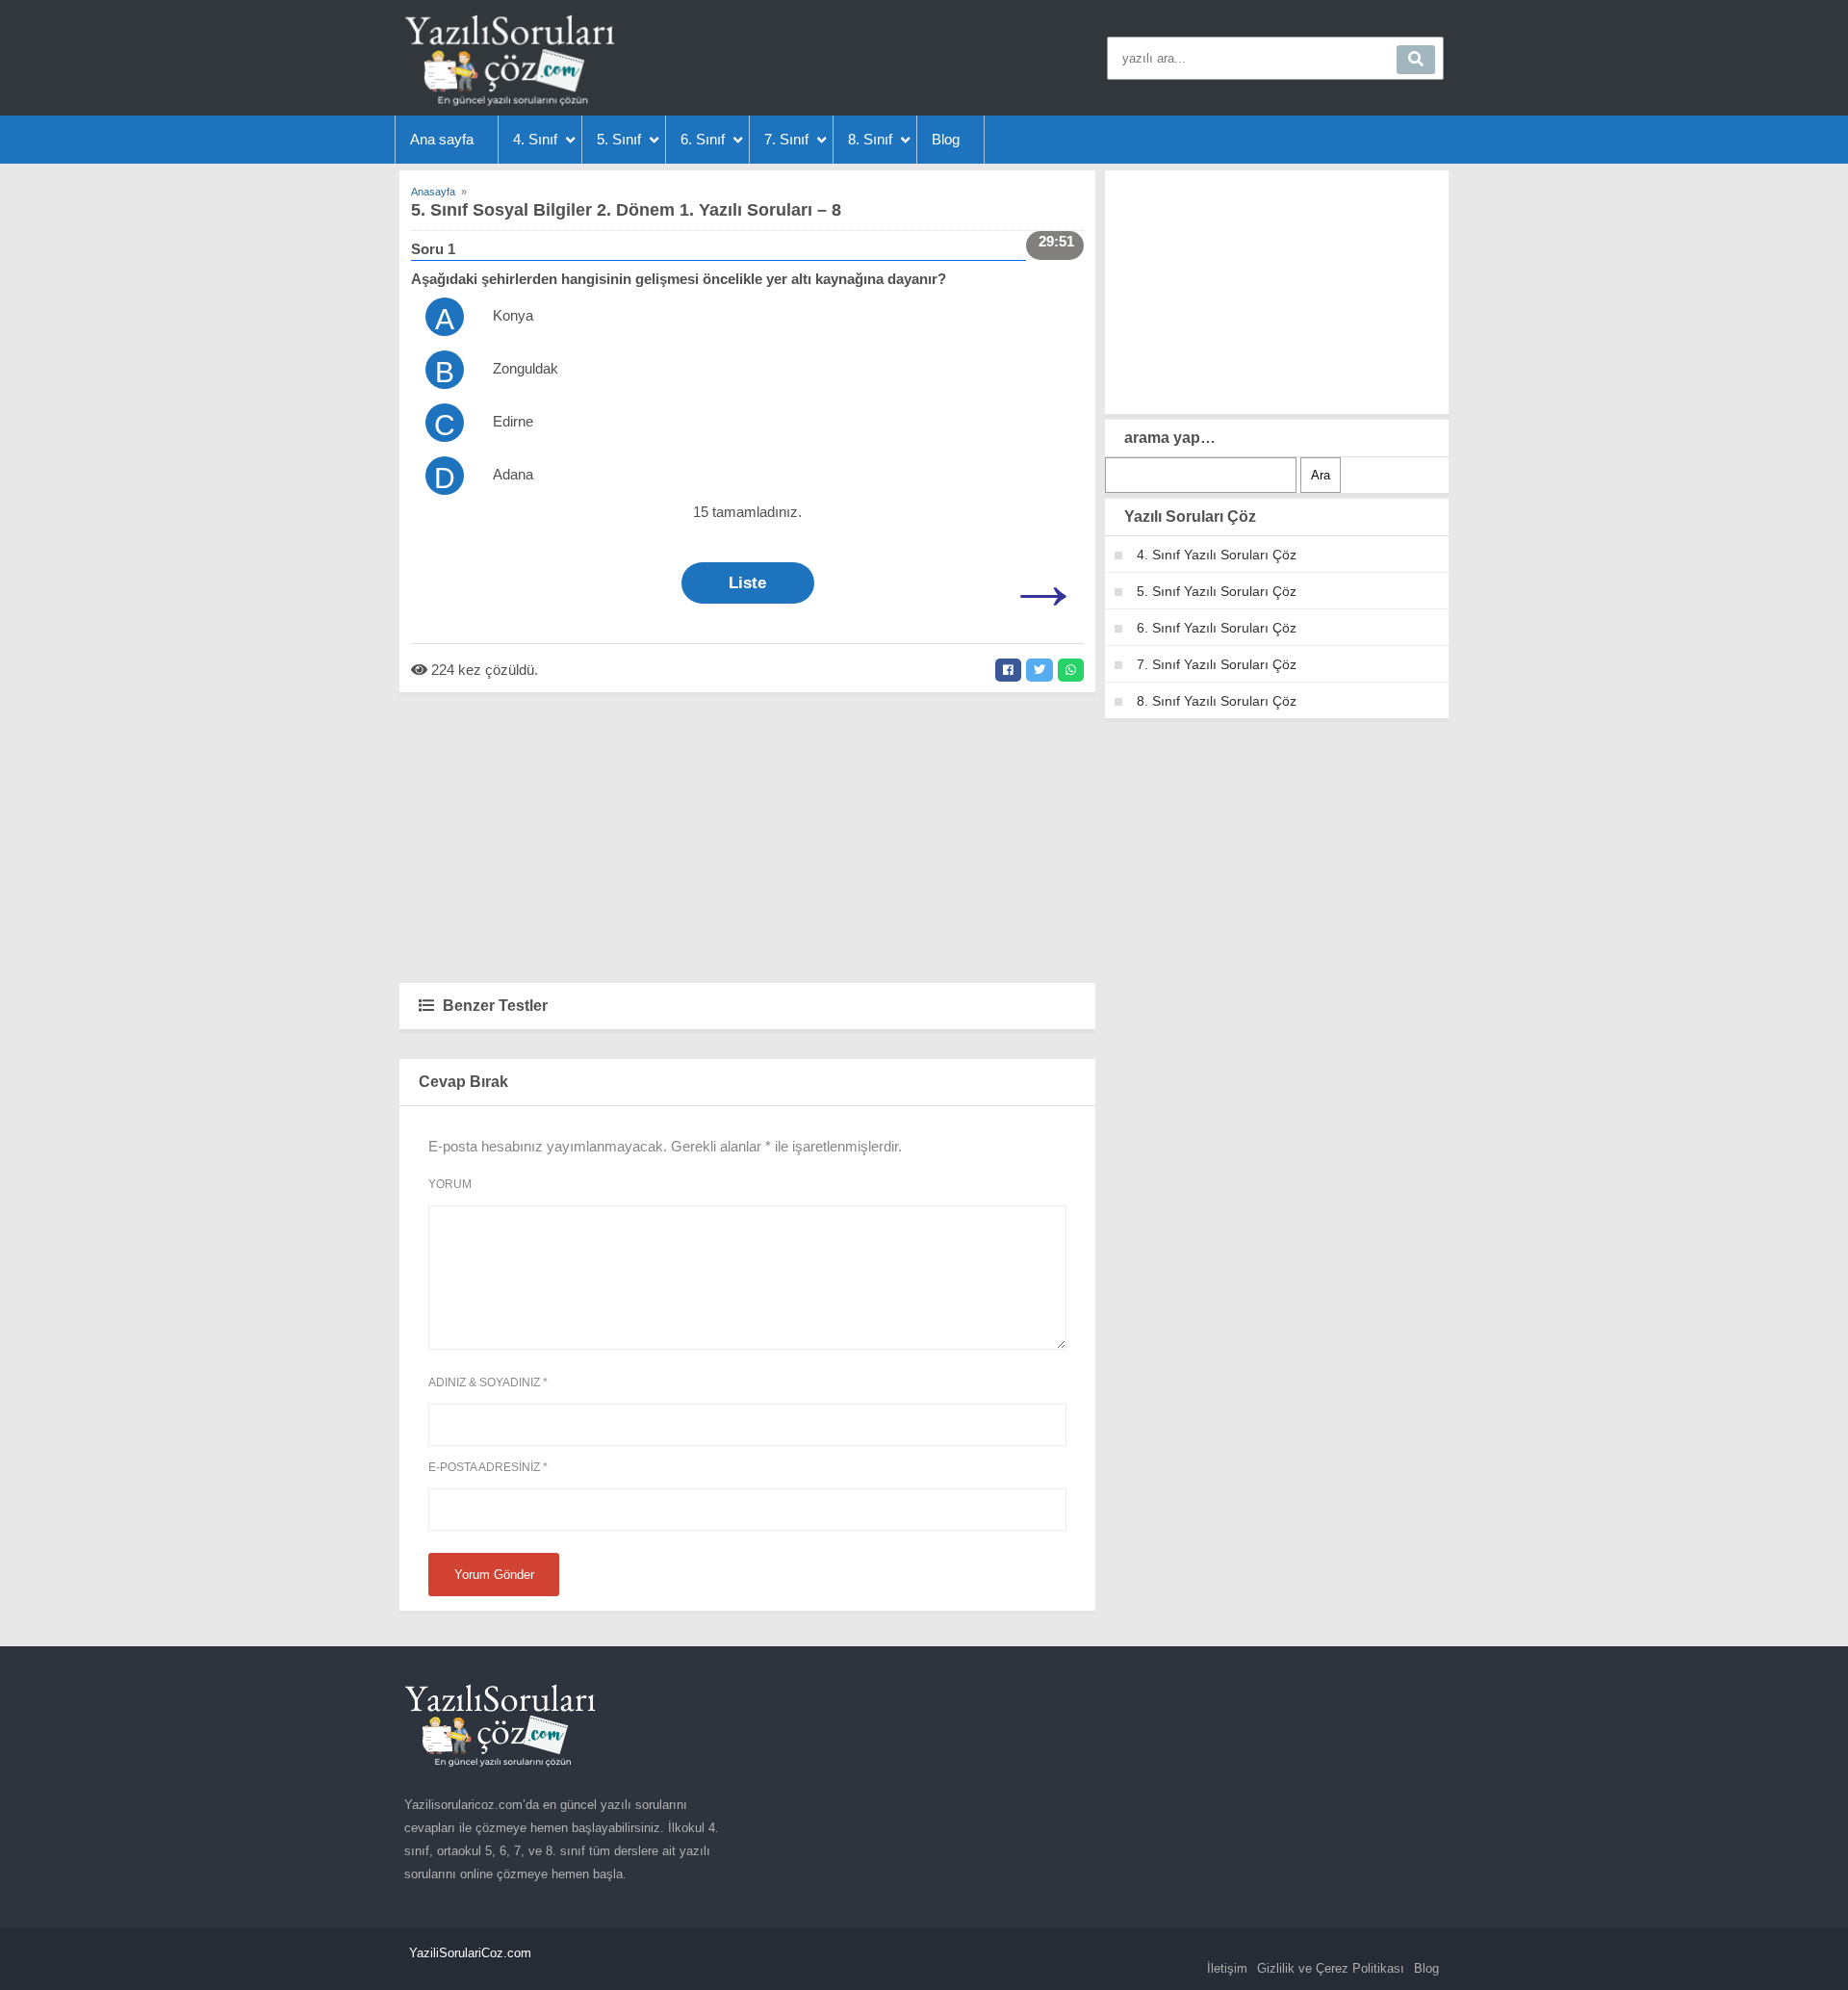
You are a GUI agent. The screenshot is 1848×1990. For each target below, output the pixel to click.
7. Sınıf (786, 139)
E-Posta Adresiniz (488, 1467)
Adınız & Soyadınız (488, 1383)
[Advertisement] (747, 837)
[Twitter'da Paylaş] (1039, 670)
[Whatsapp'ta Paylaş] (1071, 670)
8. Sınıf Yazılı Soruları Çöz (1217, 701)
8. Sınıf (870, 139)
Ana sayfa (442, 139)
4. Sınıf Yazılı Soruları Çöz (1217, 555)
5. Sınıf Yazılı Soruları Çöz (1217, 591)
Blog (946, 139)
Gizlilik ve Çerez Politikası (1331, 1968)
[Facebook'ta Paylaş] (1008, 670)
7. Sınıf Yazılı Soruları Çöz (1217, 664)
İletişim (1227, 1968)
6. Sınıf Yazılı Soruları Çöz (1217, 628)
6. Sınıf (703, 139)
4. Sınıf (535, 139)
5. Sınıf (619, 139)
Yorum (450, 1184)
